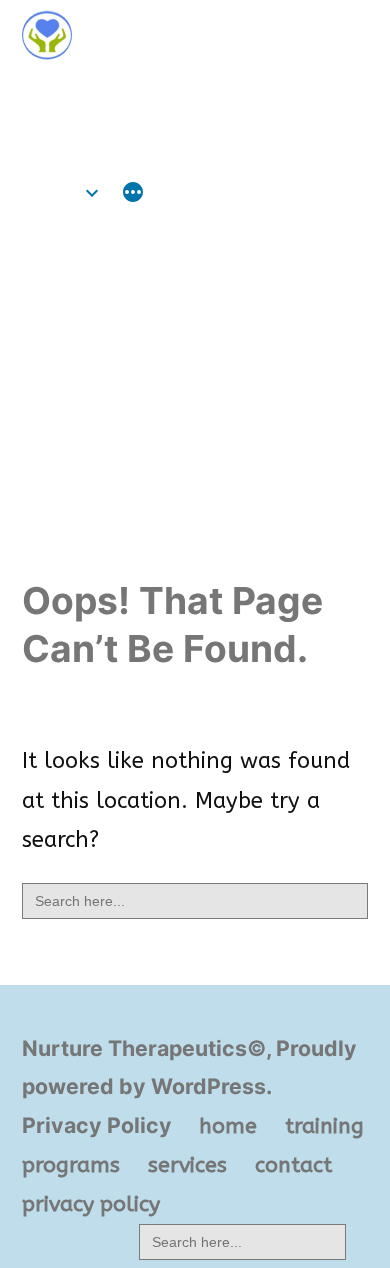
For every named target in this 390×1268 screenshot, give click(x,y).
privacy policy (91, 1204)
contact (293, 1165)
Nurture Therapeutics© (160, 92)
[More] (133, 195)
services (187, 1165)
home (51, 192)
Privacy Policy (97, 1125)
